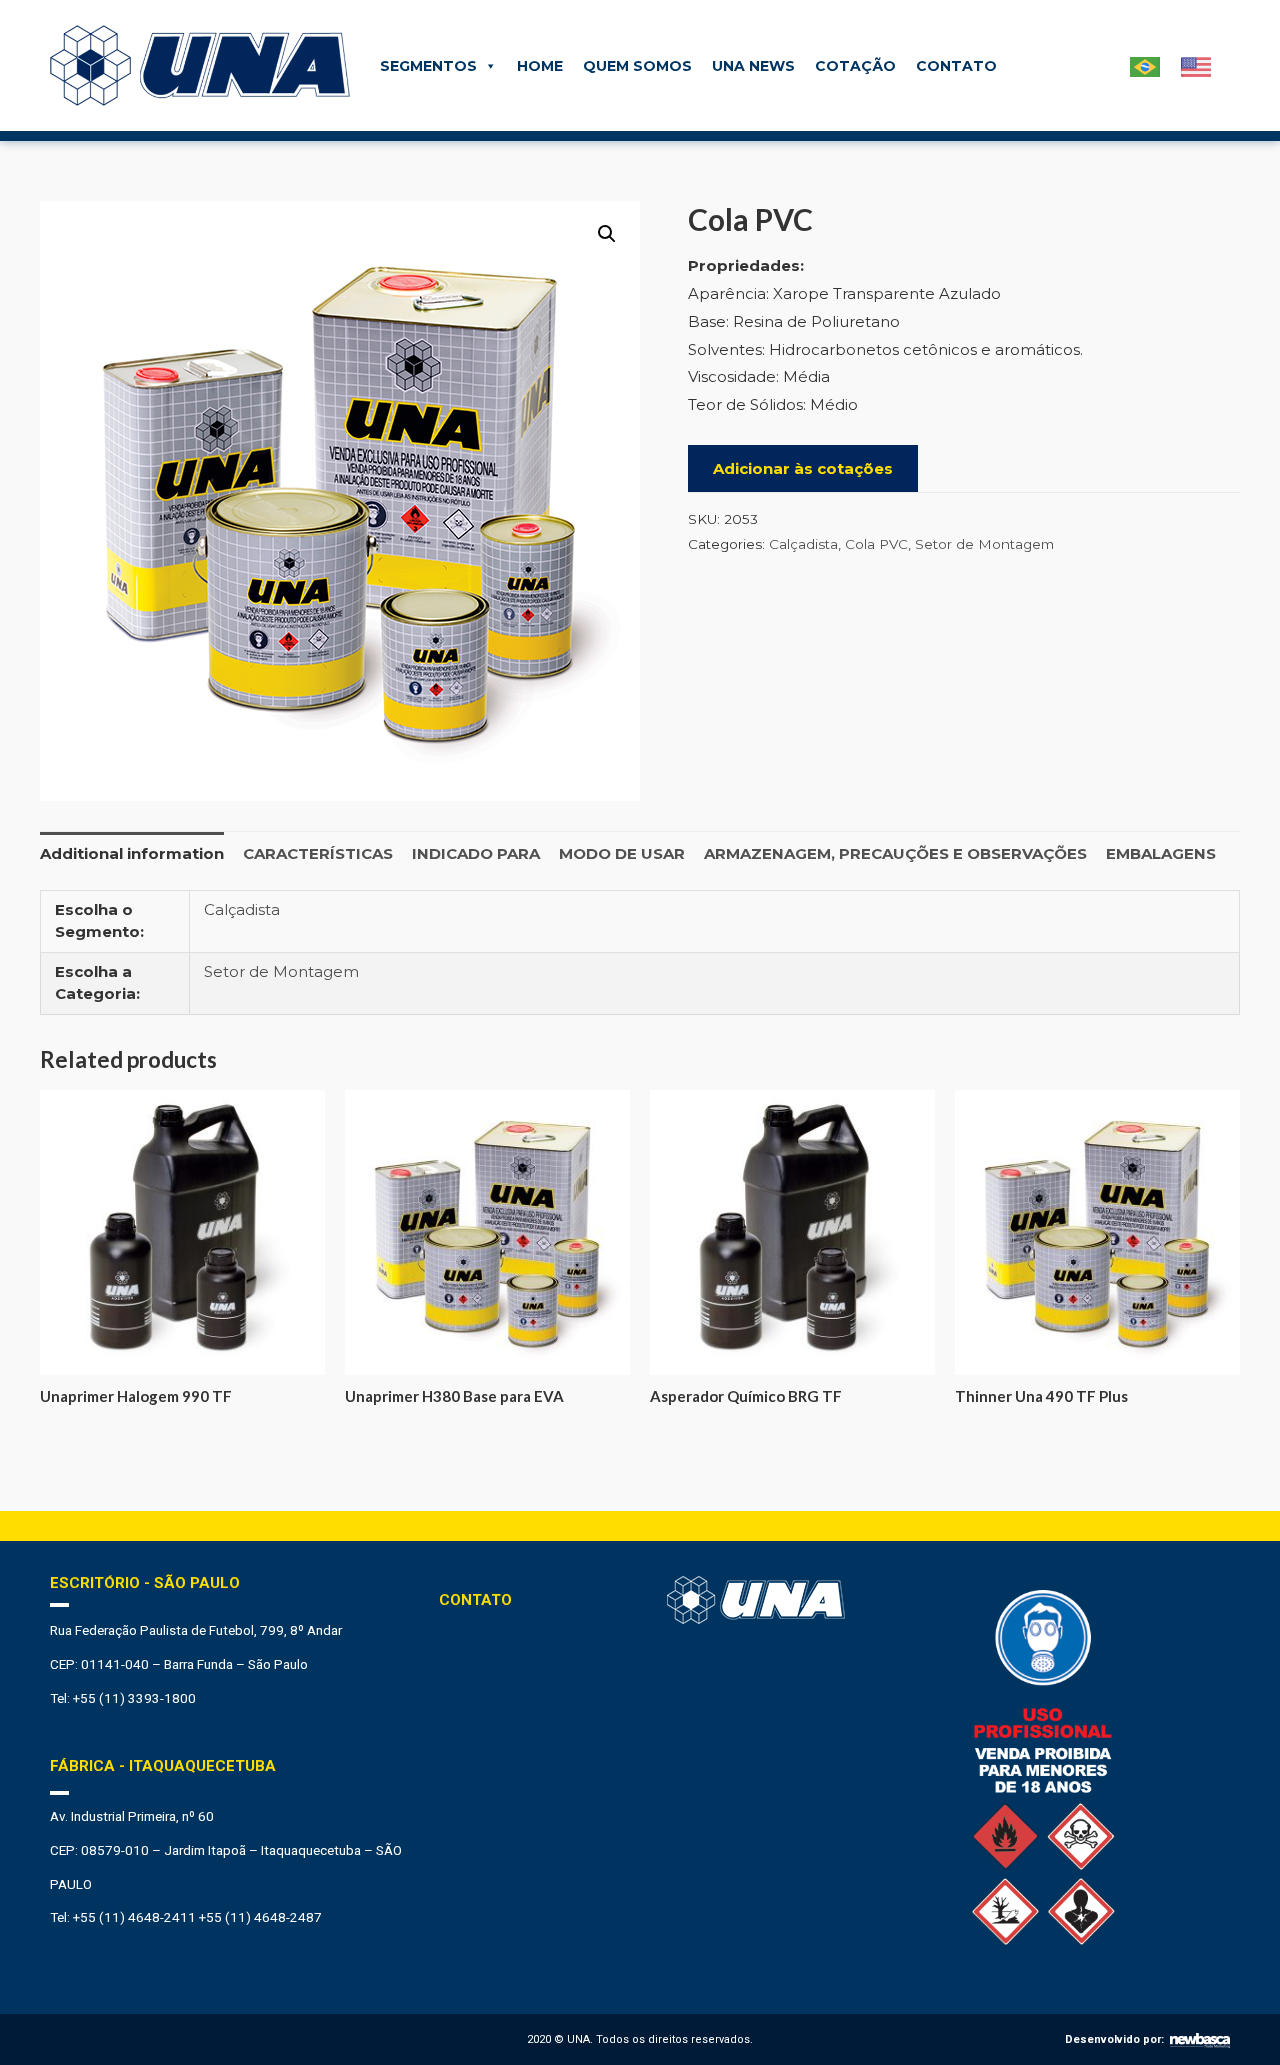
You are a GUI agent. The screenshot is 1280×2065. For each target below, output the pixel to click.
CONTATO (956, 66)
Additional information (132, 853)
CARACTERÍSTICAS (318, 853)
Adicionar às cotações (803, 468)
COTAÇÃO (855, 66)
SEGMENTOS (428, 66)
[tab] (132, 853)
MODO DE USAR (622, 853)
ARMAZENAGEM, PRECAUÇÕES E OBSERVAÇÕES (895, 853)
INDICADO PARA (476, 853)
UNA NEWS (753, 66)
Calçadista (803, 544)
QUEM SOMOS (637, 66)
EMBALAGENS (1161, 853)
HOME (540, 66)
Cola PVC (876, 544)
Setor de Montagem (984, 544)
